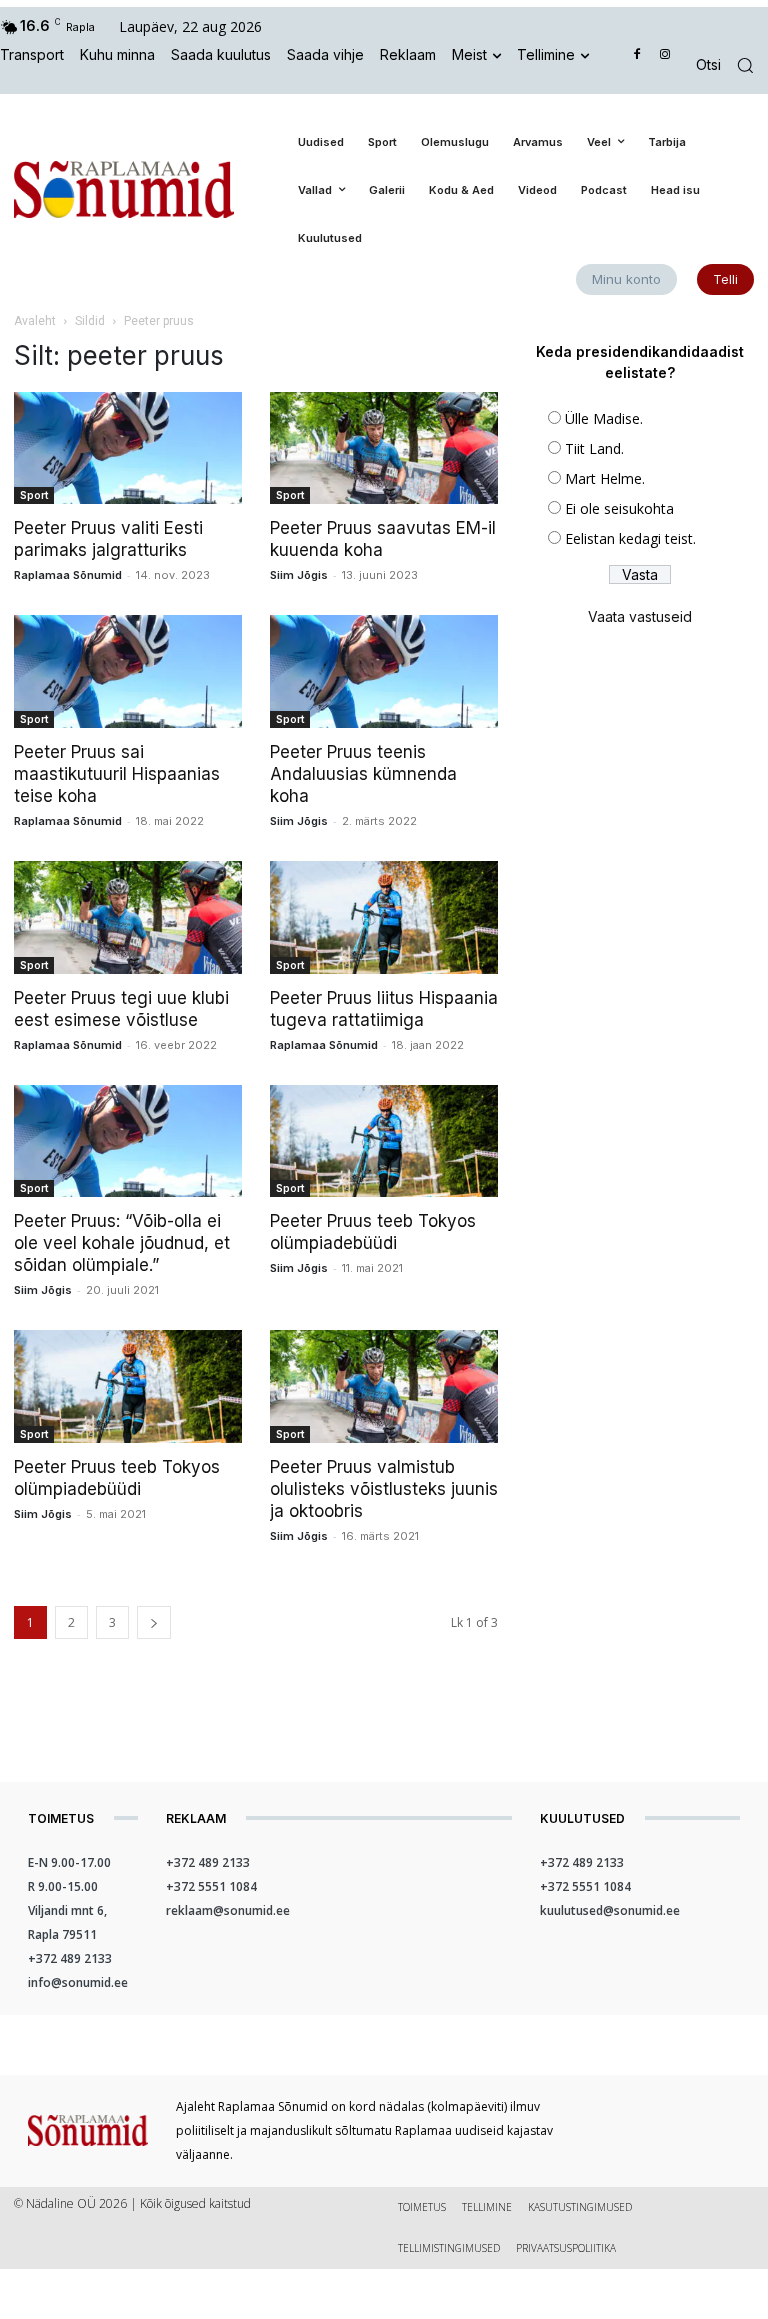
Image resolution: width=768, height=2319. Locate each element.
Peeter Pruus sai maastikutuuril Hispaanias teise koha (117, 774)
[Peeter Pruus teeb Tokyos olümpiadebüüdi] (384, 1141)
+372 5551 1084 (211, 1886)
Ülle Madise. (604, 418)
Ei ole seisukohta (619, 508)
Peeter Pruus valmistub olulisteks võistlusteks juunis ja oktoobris (384, 1489)
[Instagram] (664, 55)
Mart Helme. (605, 478)
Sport (34, 495)
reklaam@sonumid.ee (228, 1910)
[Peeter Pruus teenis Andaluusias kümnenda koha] (384, 671)
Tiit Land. (594, 448)
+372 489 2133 (70, 1958)
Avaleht (35, 321)
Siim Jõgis (299, 575)
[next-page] (154, 1622)
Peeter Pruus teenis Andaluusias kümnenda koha (363, 774)
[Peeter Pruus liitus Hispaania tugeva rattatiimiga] (384, 917)
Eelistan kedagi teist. (630, 538)
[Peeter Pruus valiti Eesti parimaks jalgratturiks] (128, 448)
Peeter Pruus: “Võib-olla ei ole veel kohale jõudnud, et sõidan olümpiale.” (122, 1243)
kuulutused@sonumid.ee (610, 1910)
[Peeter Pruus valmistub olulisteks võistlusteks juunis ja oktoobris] (384, 1386)
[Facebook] (637, 55)
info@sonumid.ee (78, 1982)
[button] (732, 65)
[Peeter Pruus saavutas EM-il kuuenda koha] (384, 448)
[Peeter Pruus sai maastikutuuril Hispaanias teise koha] (128, 671)
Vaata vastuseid (640, 616)
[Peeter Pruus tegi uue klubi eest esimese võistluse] (128, 917)
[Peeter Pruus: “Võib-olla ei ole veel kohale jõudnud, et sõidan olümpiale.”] (128, 1141)
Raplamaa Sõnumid (68, 575)
